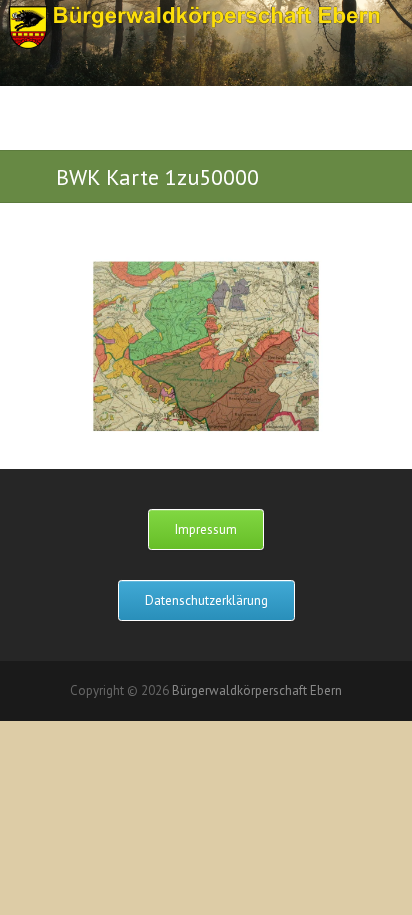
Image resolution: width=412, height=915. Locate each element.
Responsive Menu (341, 135)
